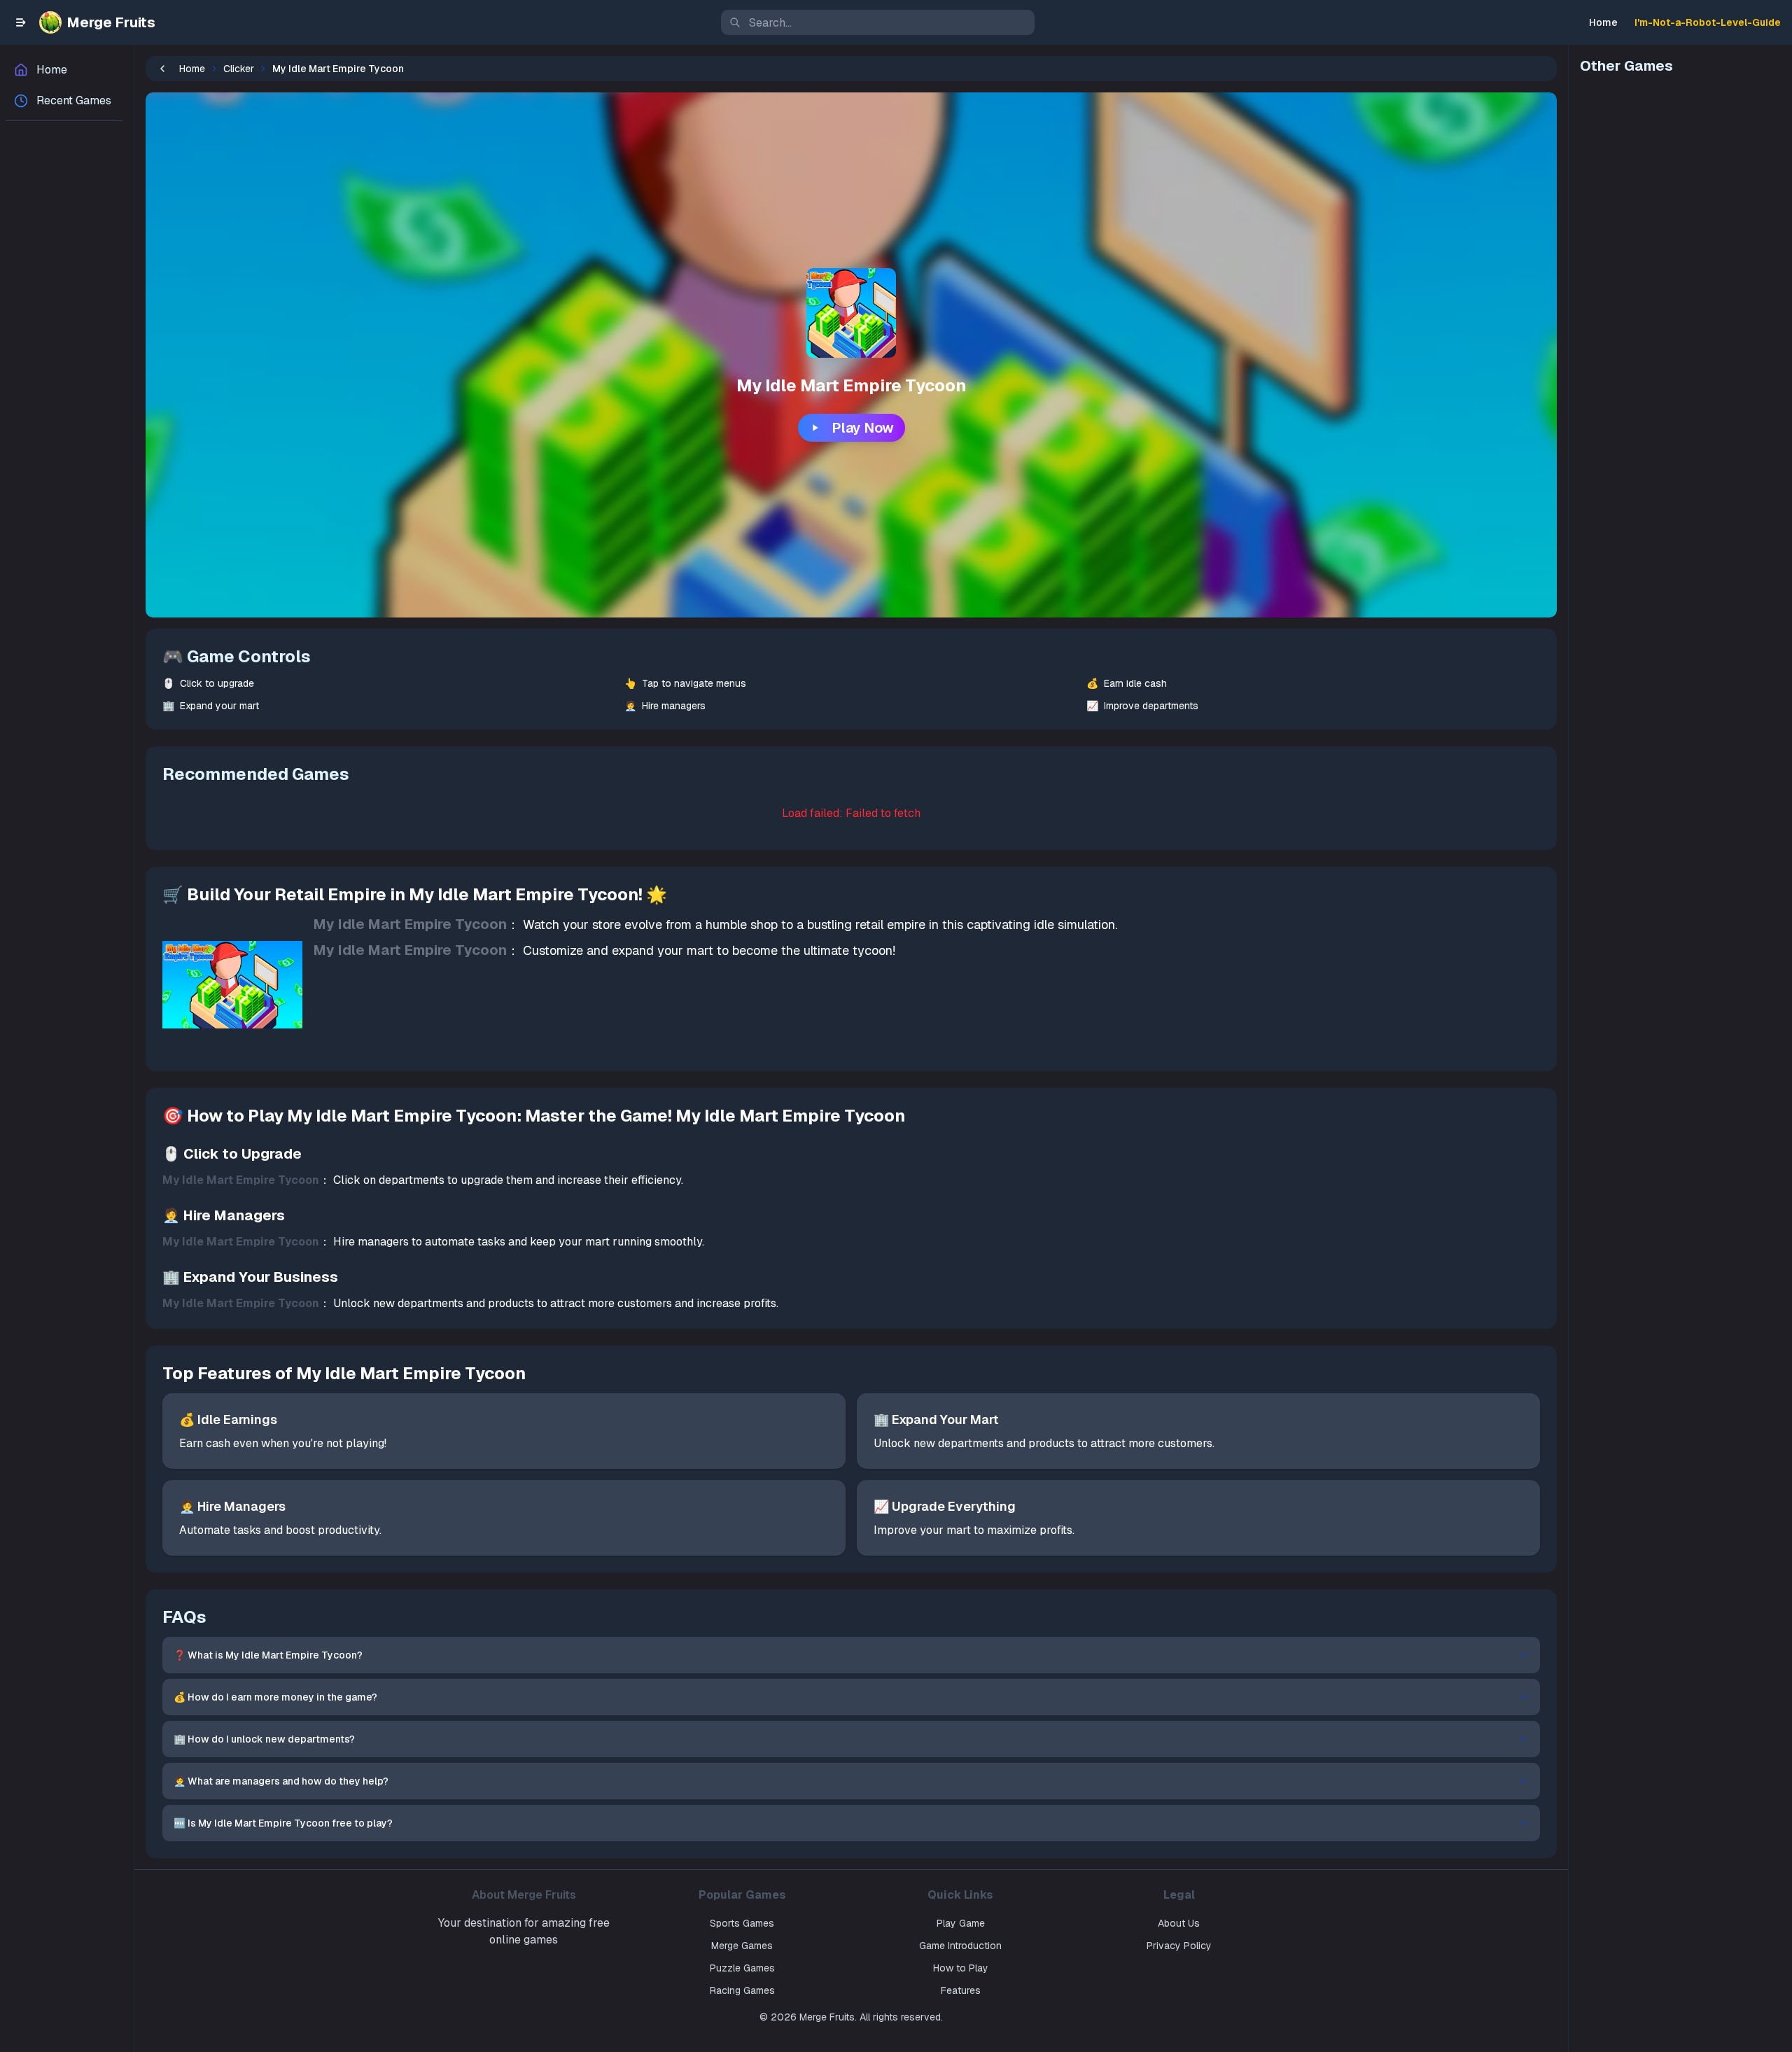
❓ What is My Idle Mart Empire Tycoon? (268, 1655)
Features (961, 1990)
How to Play (961, 1968)
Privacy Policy (1179, 1946)
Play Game (961, 1923)
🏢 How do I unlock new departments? (264, 1739)
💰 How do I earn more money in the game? (275, 1697)
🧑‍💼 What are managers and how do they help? (281, 1781)
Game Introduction (960, 1946)
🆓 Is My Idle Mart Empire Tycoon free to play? (283, 1823)
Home (1603, 22)
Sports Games (742, 1923)
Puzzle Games (742, 1968)
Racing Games (742, 1990)
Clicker (239, 69)
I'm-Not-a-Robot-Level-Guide (1708, 22)
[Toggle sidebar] (21, 22)
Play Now (863, 428)
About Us (1179, 1923)
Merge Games (742, 1946)
